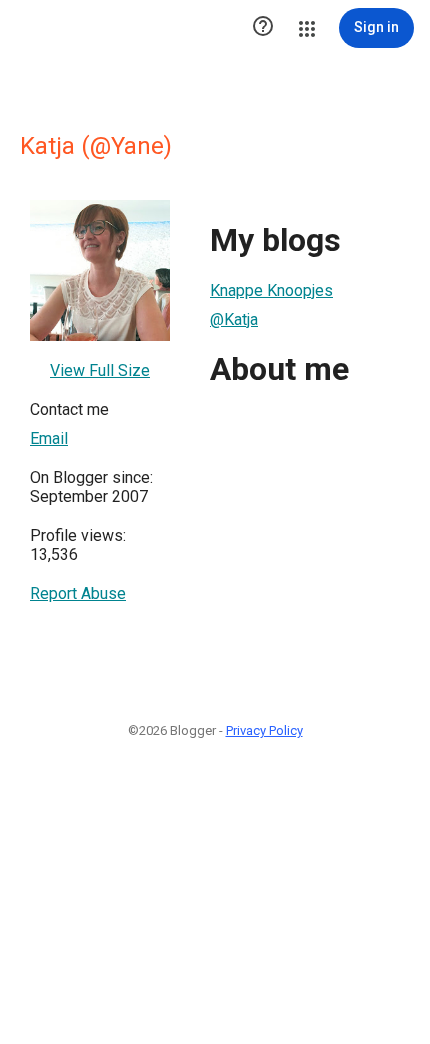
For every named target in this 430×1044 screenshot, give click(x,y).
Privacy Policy (264, 730)
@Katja (234, 319)
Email (49, 438)
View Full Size (100, 370)
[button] (263, 28)
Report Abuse (78, 593)
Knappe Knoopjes (271, 290)
